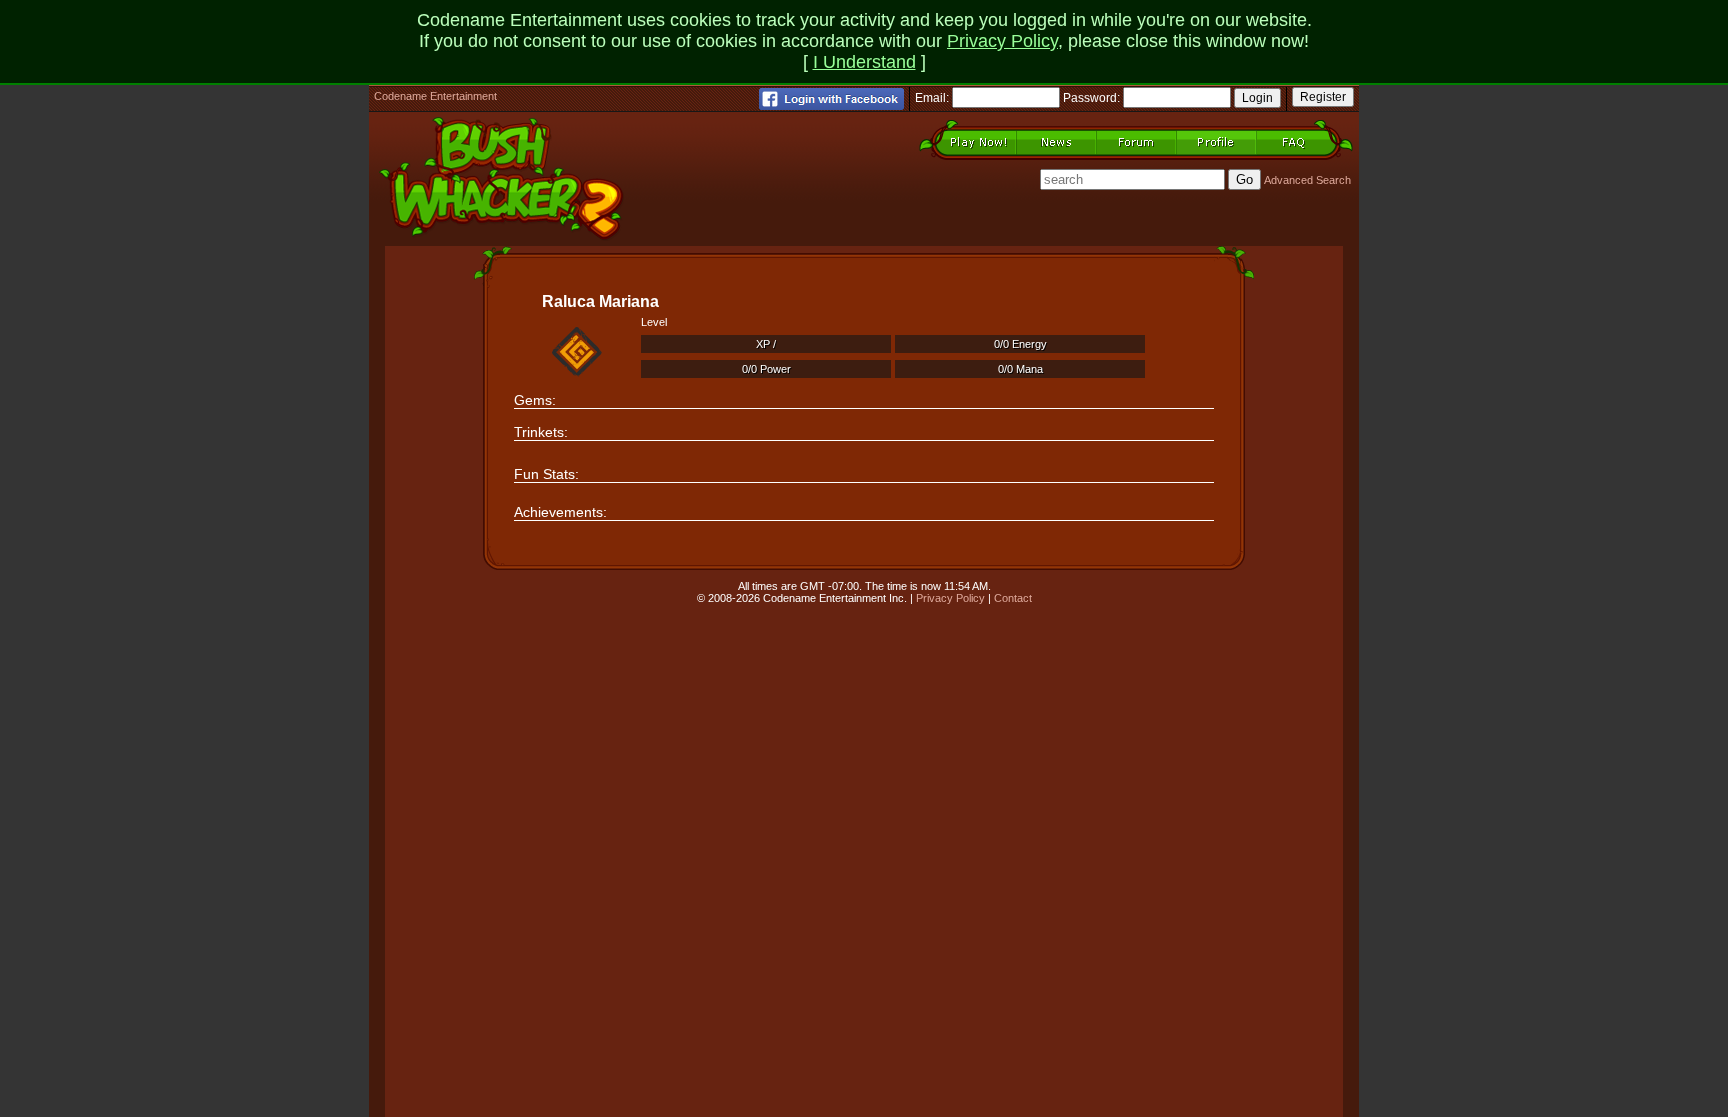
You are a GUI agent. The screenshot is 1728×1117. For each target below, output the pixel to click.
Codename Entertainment (435, 96)
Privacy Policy (1002, 41)
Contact (1013, 598)
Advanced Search (1307, 180)
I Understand (864, 62)
